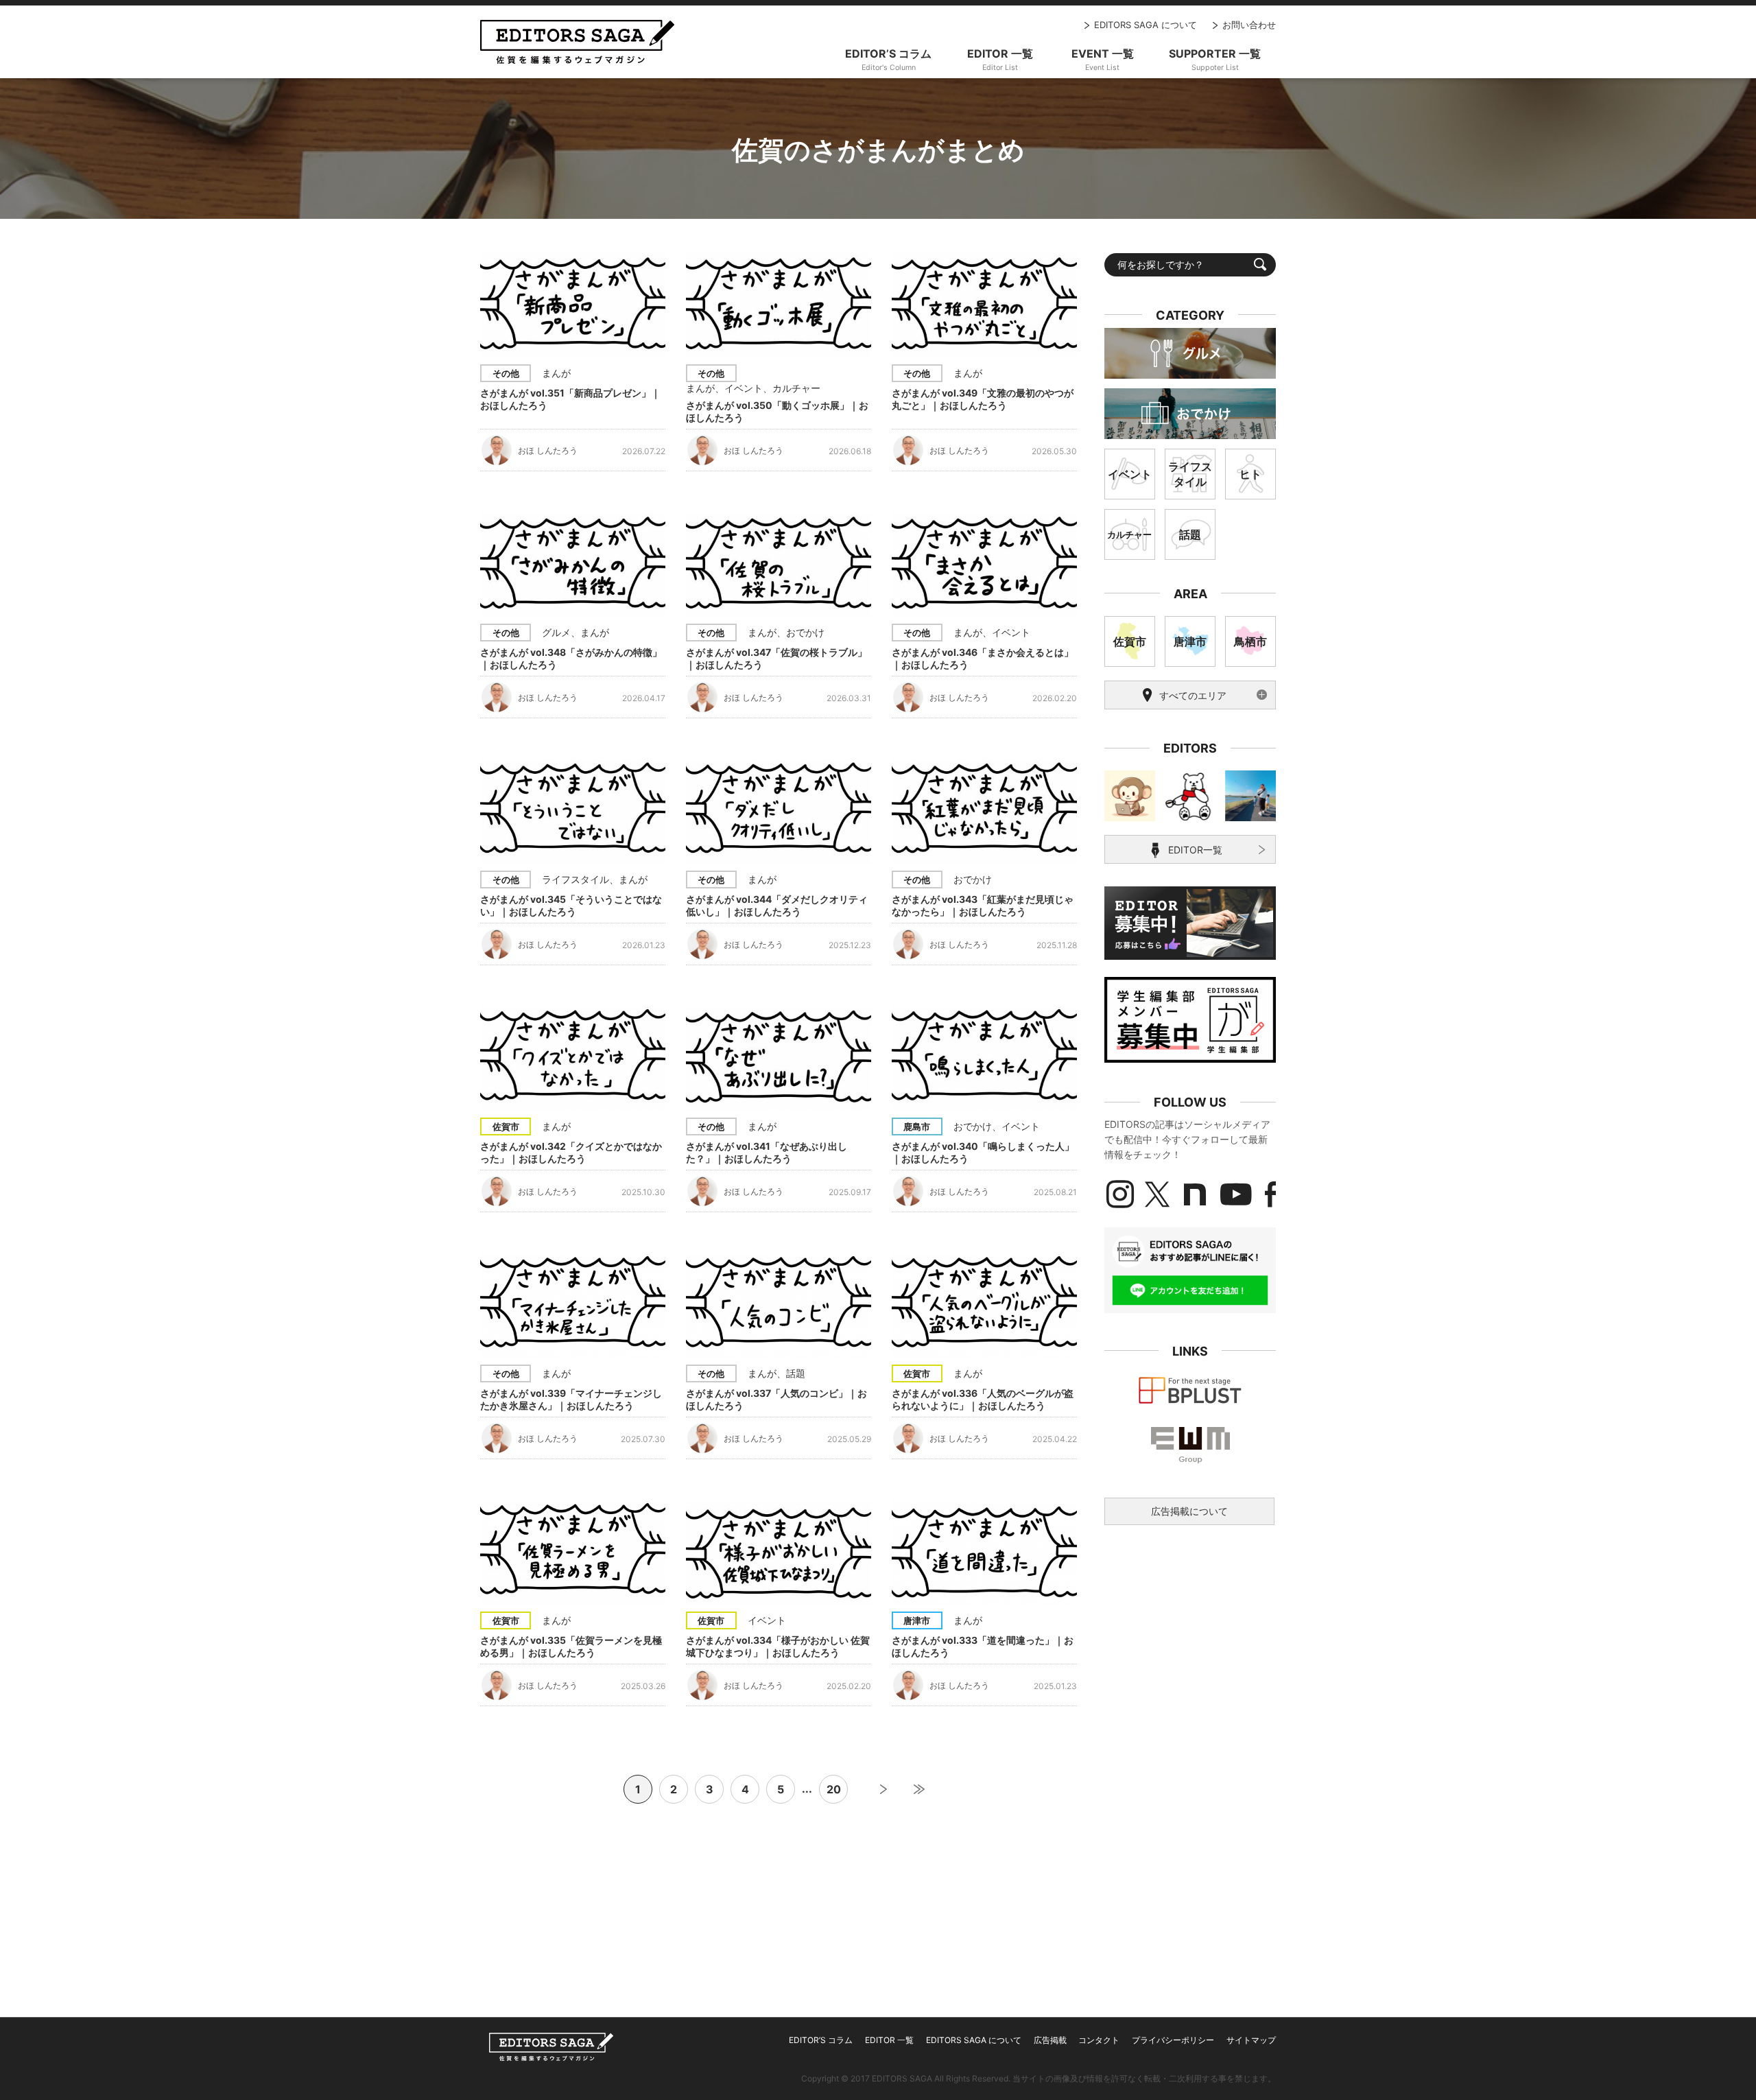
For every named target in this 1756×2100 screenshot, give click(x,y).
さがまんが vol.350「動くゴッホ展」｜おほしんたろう (777, 411)
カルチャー (796, 388)
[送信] (1260, 264)
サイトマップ (1251, 2040)
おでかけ (805, 632)
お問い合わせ (1249, 25)
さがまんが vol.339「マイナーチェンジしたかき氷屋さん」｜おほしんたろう (571, 1399)
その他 (506, 373)
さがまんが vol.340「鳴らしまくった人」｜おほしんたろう (983, 1152)
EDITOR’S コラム (821, 2040)
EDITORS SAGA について (1146, 25)
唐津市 (917, 1620)
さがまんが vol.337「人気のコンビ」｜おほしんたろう (776, 1399)
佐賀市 (506, 1126)
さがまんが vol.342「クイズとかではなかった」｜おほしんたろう (571, 1152)
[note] (1195, 1194)
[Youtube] (1236, 1194)
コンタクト (1099, 2040)
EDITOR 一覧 (889, 2040)
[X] (1157, 1194)
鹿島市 (917, 1126)
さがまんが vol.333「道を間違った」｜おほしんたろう (983, 1646)
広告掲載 (1050, 2040)
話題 (796, 1373)
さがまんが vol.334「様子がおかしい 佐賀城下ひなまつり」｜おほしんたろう (778, 1646)
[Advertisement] (1190, 1638)
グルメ (556, 632)
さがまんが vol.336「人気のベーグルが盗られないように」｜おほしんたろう (983, 1399)
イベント (744, 388)
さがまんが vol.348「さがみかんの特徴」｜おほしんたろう (571, 658)
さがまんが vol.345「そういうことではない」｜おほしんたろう (571, 905)
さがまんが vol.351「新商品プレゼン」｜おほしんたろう (570, 399)
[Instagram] (1120, 1194)
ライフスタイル (576, 879)
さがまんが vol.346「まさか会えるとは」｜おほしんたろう (983, 658)
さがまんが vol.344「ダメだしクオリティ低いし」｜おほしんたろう (777, 905)
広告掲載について (1189, 1511)
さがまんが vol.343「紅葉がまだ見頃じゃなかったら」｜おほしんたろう (983, 905)
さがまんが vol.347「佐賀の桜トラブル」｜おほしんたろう (776, 658)
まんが (556, 373)
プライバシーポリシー (1173, 2040)
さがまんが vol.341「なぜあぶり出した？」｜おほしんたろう (767, 1152)
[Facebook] (1270, 1194)
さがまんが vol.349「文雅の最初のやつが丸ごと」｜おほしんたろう (983, 399)
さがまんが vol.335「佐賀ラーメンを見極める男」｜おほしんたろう (571, 1646)
